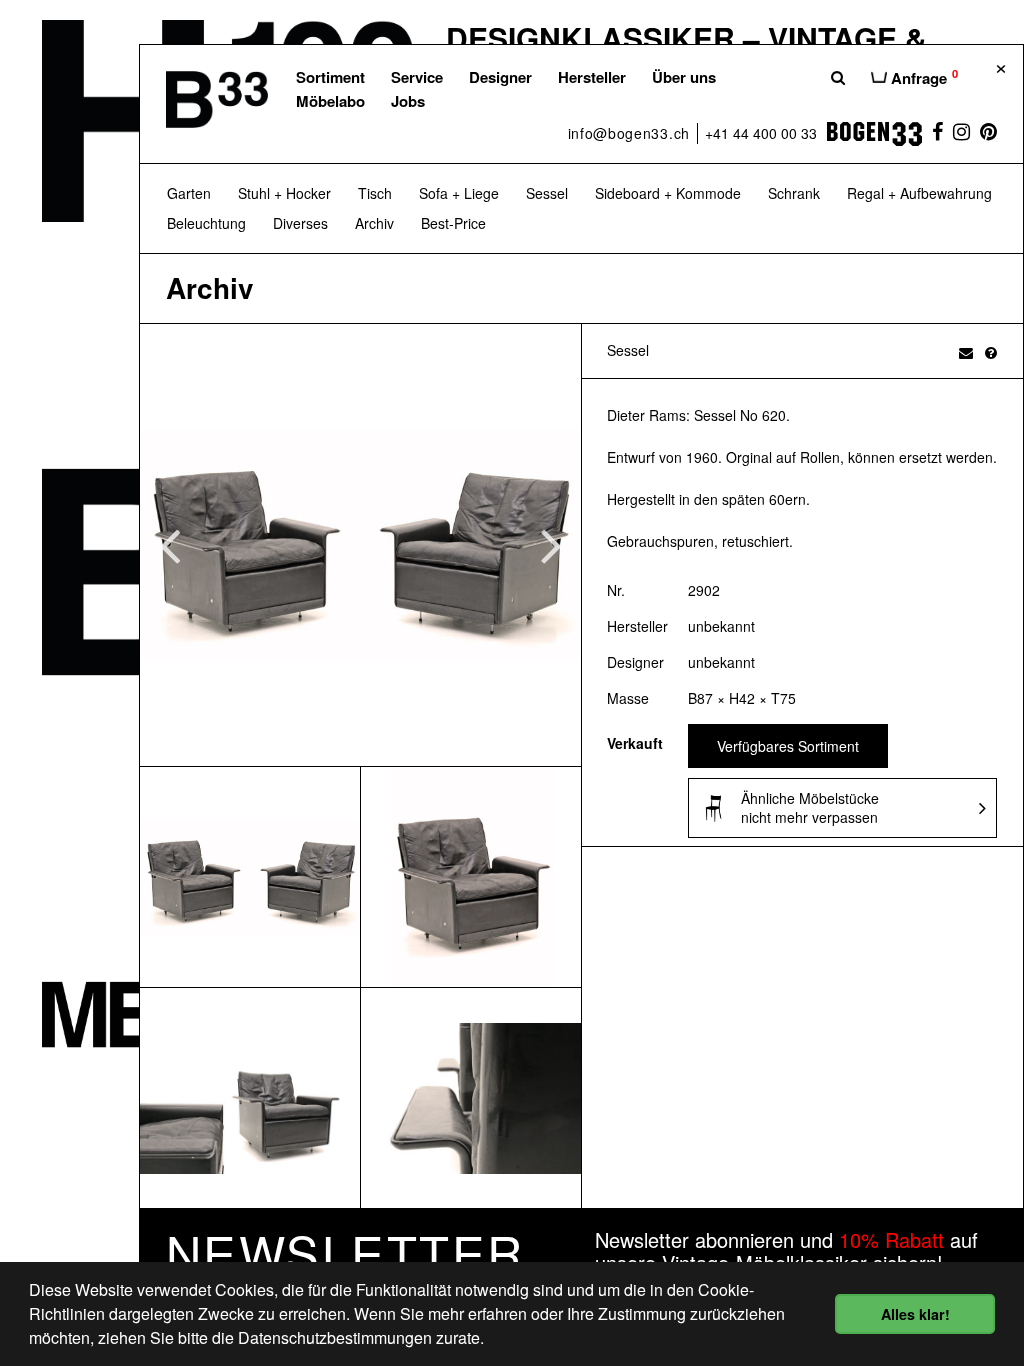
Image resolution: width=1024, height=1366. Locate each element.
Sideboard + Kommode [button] (668, 193)
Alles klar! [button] (915, 1314)
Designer (500, 77)
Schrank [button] (794, 193)
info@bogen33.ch (629, 133)
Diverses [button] (300, 223)
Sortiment (330, 77)
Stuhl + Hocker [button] (284, 193)
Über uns (684, 77)
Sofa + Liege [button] (459, 193)
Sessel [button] (547, 193)
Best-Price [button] (453, 223)
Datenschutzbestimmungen (335, 1337)
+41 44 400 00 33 (761, 133)
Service (417, 77)
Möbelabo (330, 101)
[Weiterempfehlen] (966, 352)
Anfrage (922, 77)
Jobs (408, 101)
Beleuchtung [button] (206, 223)
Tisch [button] (375, 193)
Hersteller (592, 77)
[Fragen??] (991, 352)
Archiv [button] (374, 223)
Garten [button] (189, 193)
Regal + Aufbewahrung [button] (919, 193)
